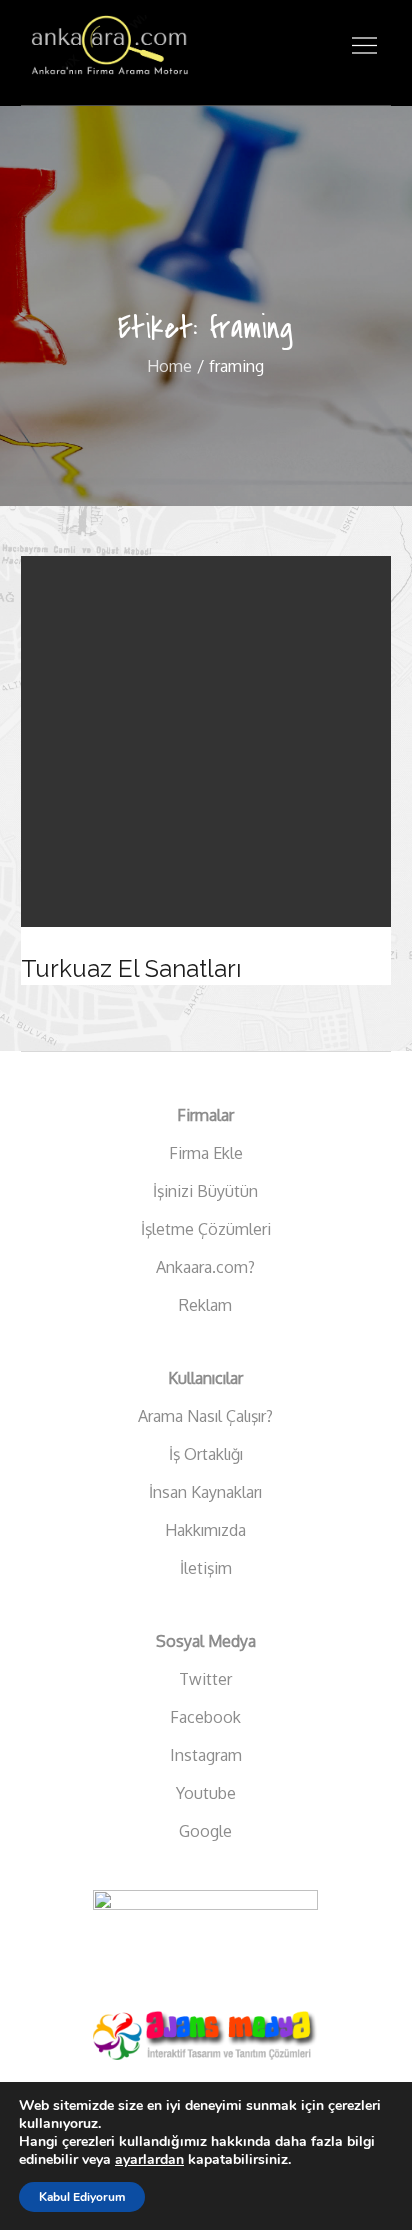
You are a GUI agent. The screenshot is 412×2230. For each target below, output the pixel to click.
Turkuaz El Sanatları (131, 968)
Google (205, 1831)
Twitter (205, 1679)
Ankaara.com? (205, 1267)
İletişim (206, 1568)
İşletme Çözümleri (206, 1229)
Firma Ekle (206, 1153)
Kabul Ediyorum (82, 2197)
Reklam (205, 1305)
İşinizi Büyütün (205, 1191)
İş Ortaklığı (206, 1454)
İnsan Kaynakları (205, 1492)
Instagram (206, 1755)
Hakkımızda (205, 1530)
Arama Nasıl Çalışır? (205, 1416)
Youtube (206, 1793)
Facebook (205, 1717)
